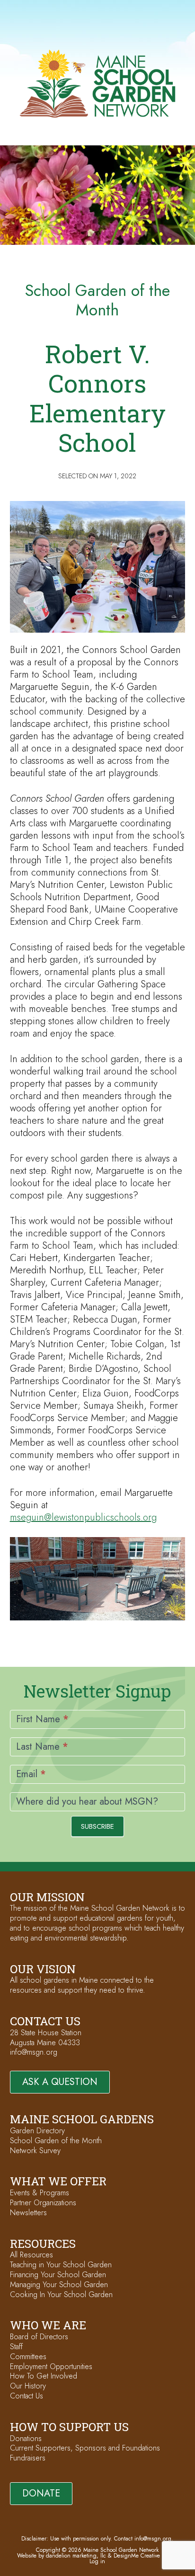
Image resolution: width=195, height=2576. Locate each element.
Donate (41, 2493)
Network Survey (35, 2151)
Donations (26, 2438)
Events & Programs (40, 2193)
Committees (28, 2357)
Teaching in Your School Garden (61, 2265)
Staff (16, 2347)
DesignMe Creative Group (146, 2556)
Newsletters (28, 2213)
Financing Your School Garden (58, 2275)
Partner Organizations (43, 2203)
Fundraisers (28, 2458)
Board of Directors (39, 2337)
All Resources (31, 2255)
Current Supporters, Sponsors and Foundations (85, 2448)
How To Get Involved (44, 2376)
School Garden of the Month (56, 2141)
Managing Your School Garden (59, 2285)
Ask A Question (60, 2082)
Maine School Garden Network (97, 84)
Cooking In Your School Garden (61, 2294)
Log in (97, 2561)
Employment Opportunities (51, 2366)
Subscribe (97, 1826)
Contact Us (27, 2396)
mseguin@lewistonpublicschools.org (83, 1517)
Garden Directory (37, 2131)
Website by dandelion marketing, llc (62, 2556)
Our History (28, 2386)
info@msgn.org (34, 2052)
